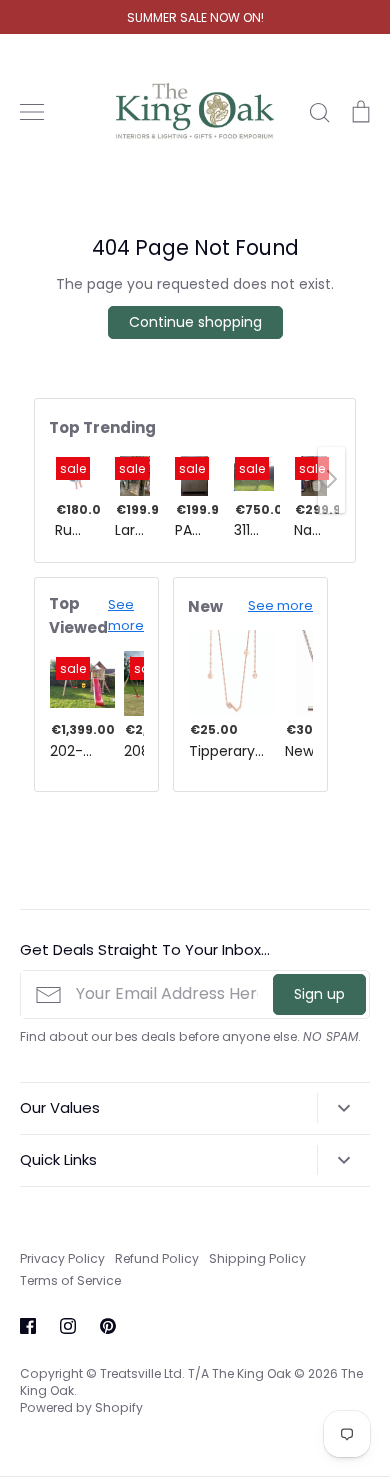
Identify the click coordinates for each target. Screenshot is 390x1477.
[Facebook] (28, 1326)
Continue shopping (195, 322)
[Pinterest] (108, 1326)
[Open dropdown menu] (343, 1108)
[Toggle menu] (32, 112)
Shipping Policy (257, 1258)
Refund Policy (157, 1258)
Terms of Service (70, 1280)
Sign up (319, 994)
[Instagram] (68, 1326)
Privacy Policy (62, 1258)
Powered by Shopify (81, 1407)
